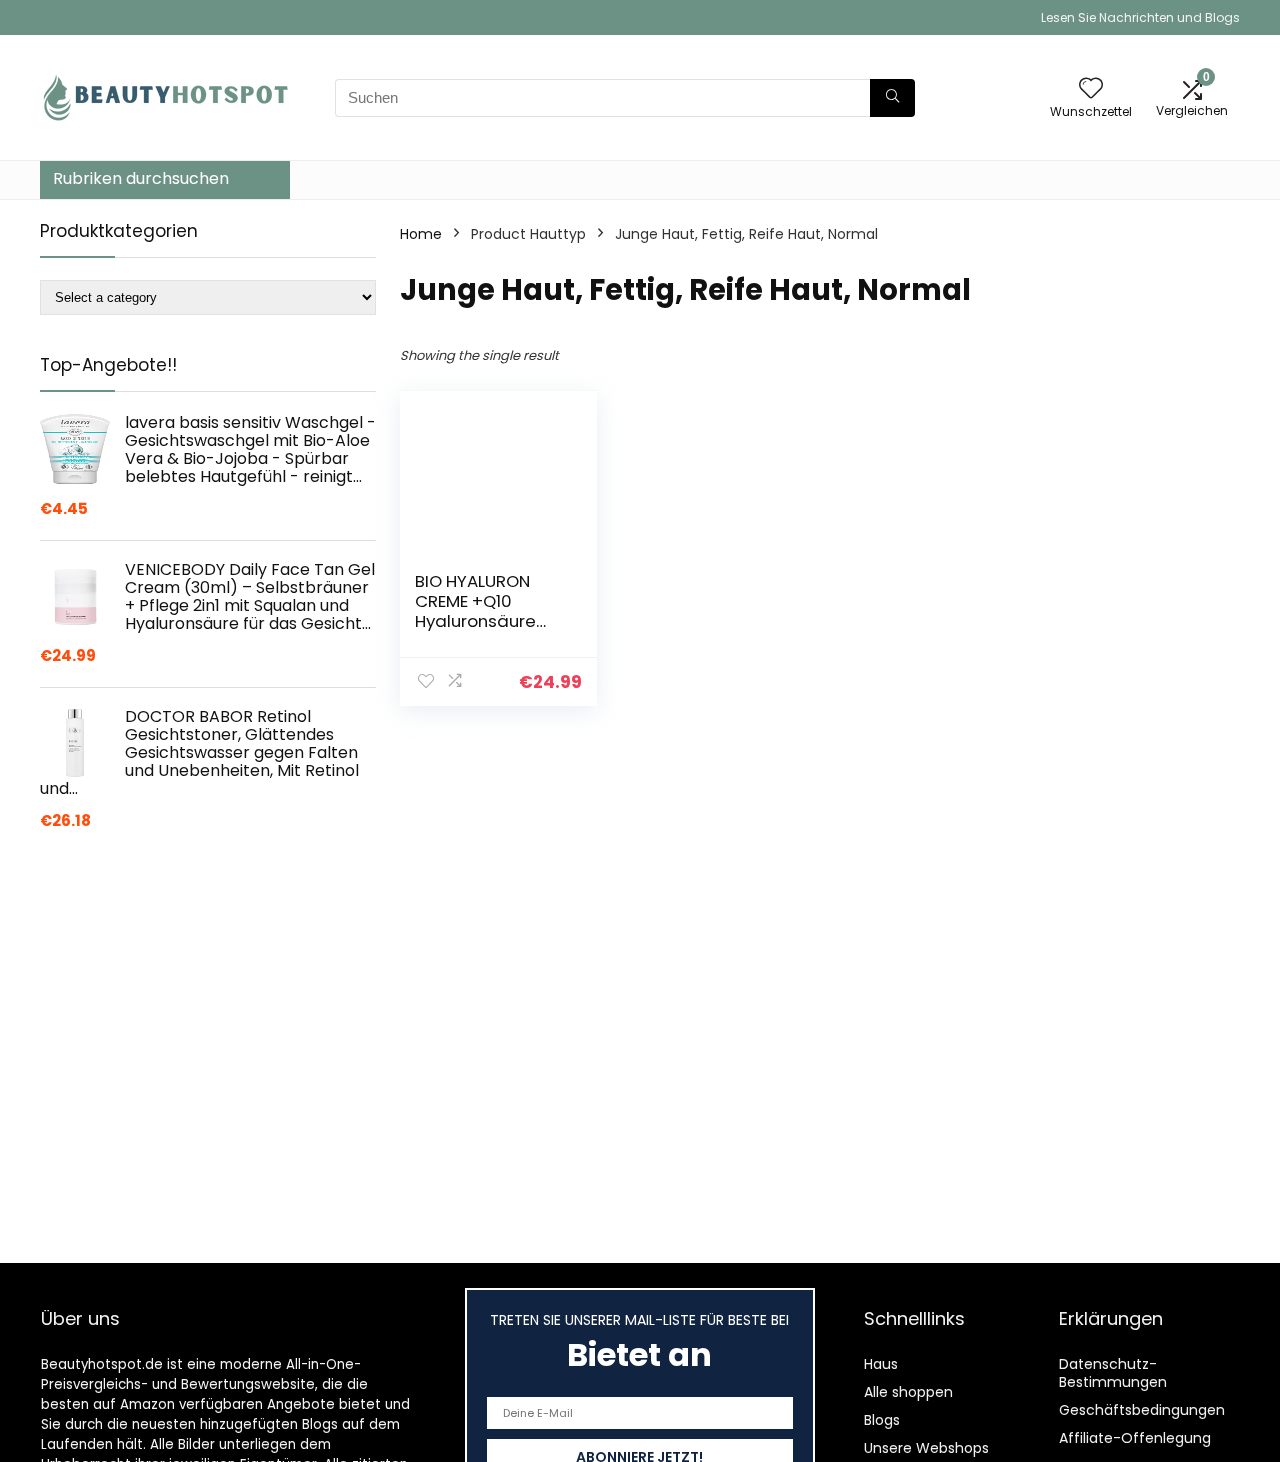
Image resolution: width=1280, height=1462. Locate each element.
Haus (881, 1364)
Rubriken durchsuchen (141, 178)
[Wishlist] (1091, 89)
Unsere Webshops (926, 1448)
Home (421, 234)
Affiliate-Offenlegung (1135, 1438)
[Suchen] (892, 98)
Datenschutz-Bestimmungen (1113, 1373)
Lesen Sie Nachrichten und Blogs (1140, 17)
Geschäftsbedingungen (1142, 1410)
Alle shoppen (908, 1392)
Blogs (882, 1420)
